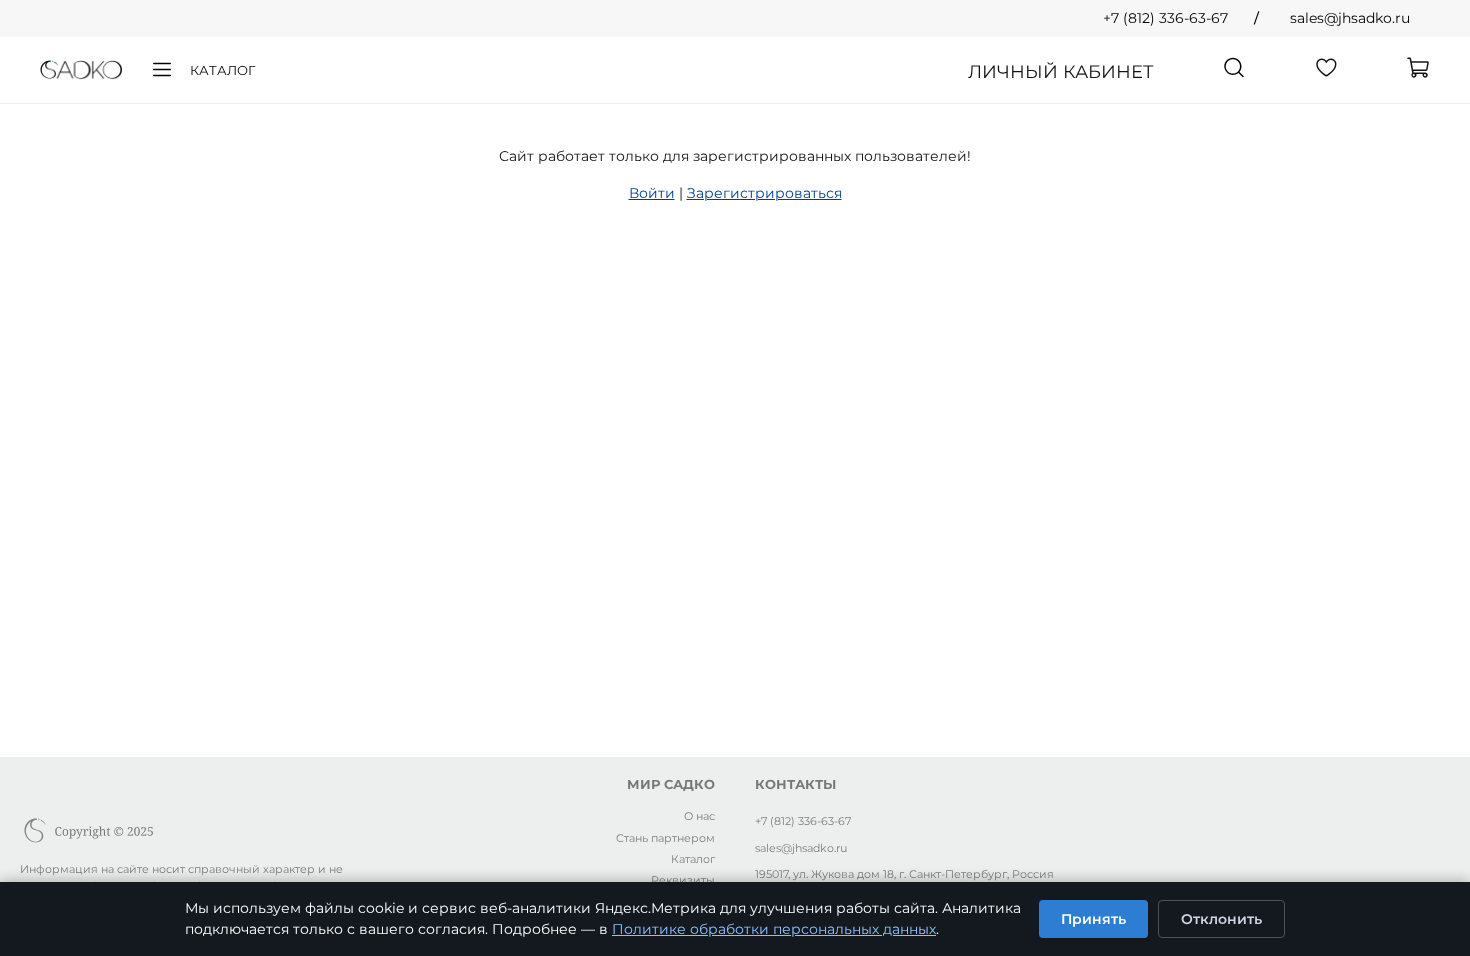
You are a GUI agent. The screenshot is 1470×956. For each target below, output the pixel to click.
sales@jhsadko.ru (1350, 18)
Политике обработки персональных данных (774, 929)
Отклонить (1221, 919)
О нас (699, 816)
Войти (652, 193)
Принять (1093, 919)
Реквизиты (683, 880)
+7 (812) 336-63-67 (1165, 18)
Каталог (222, 70)
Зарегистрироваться (764, 193)
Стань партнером (665, 838)
